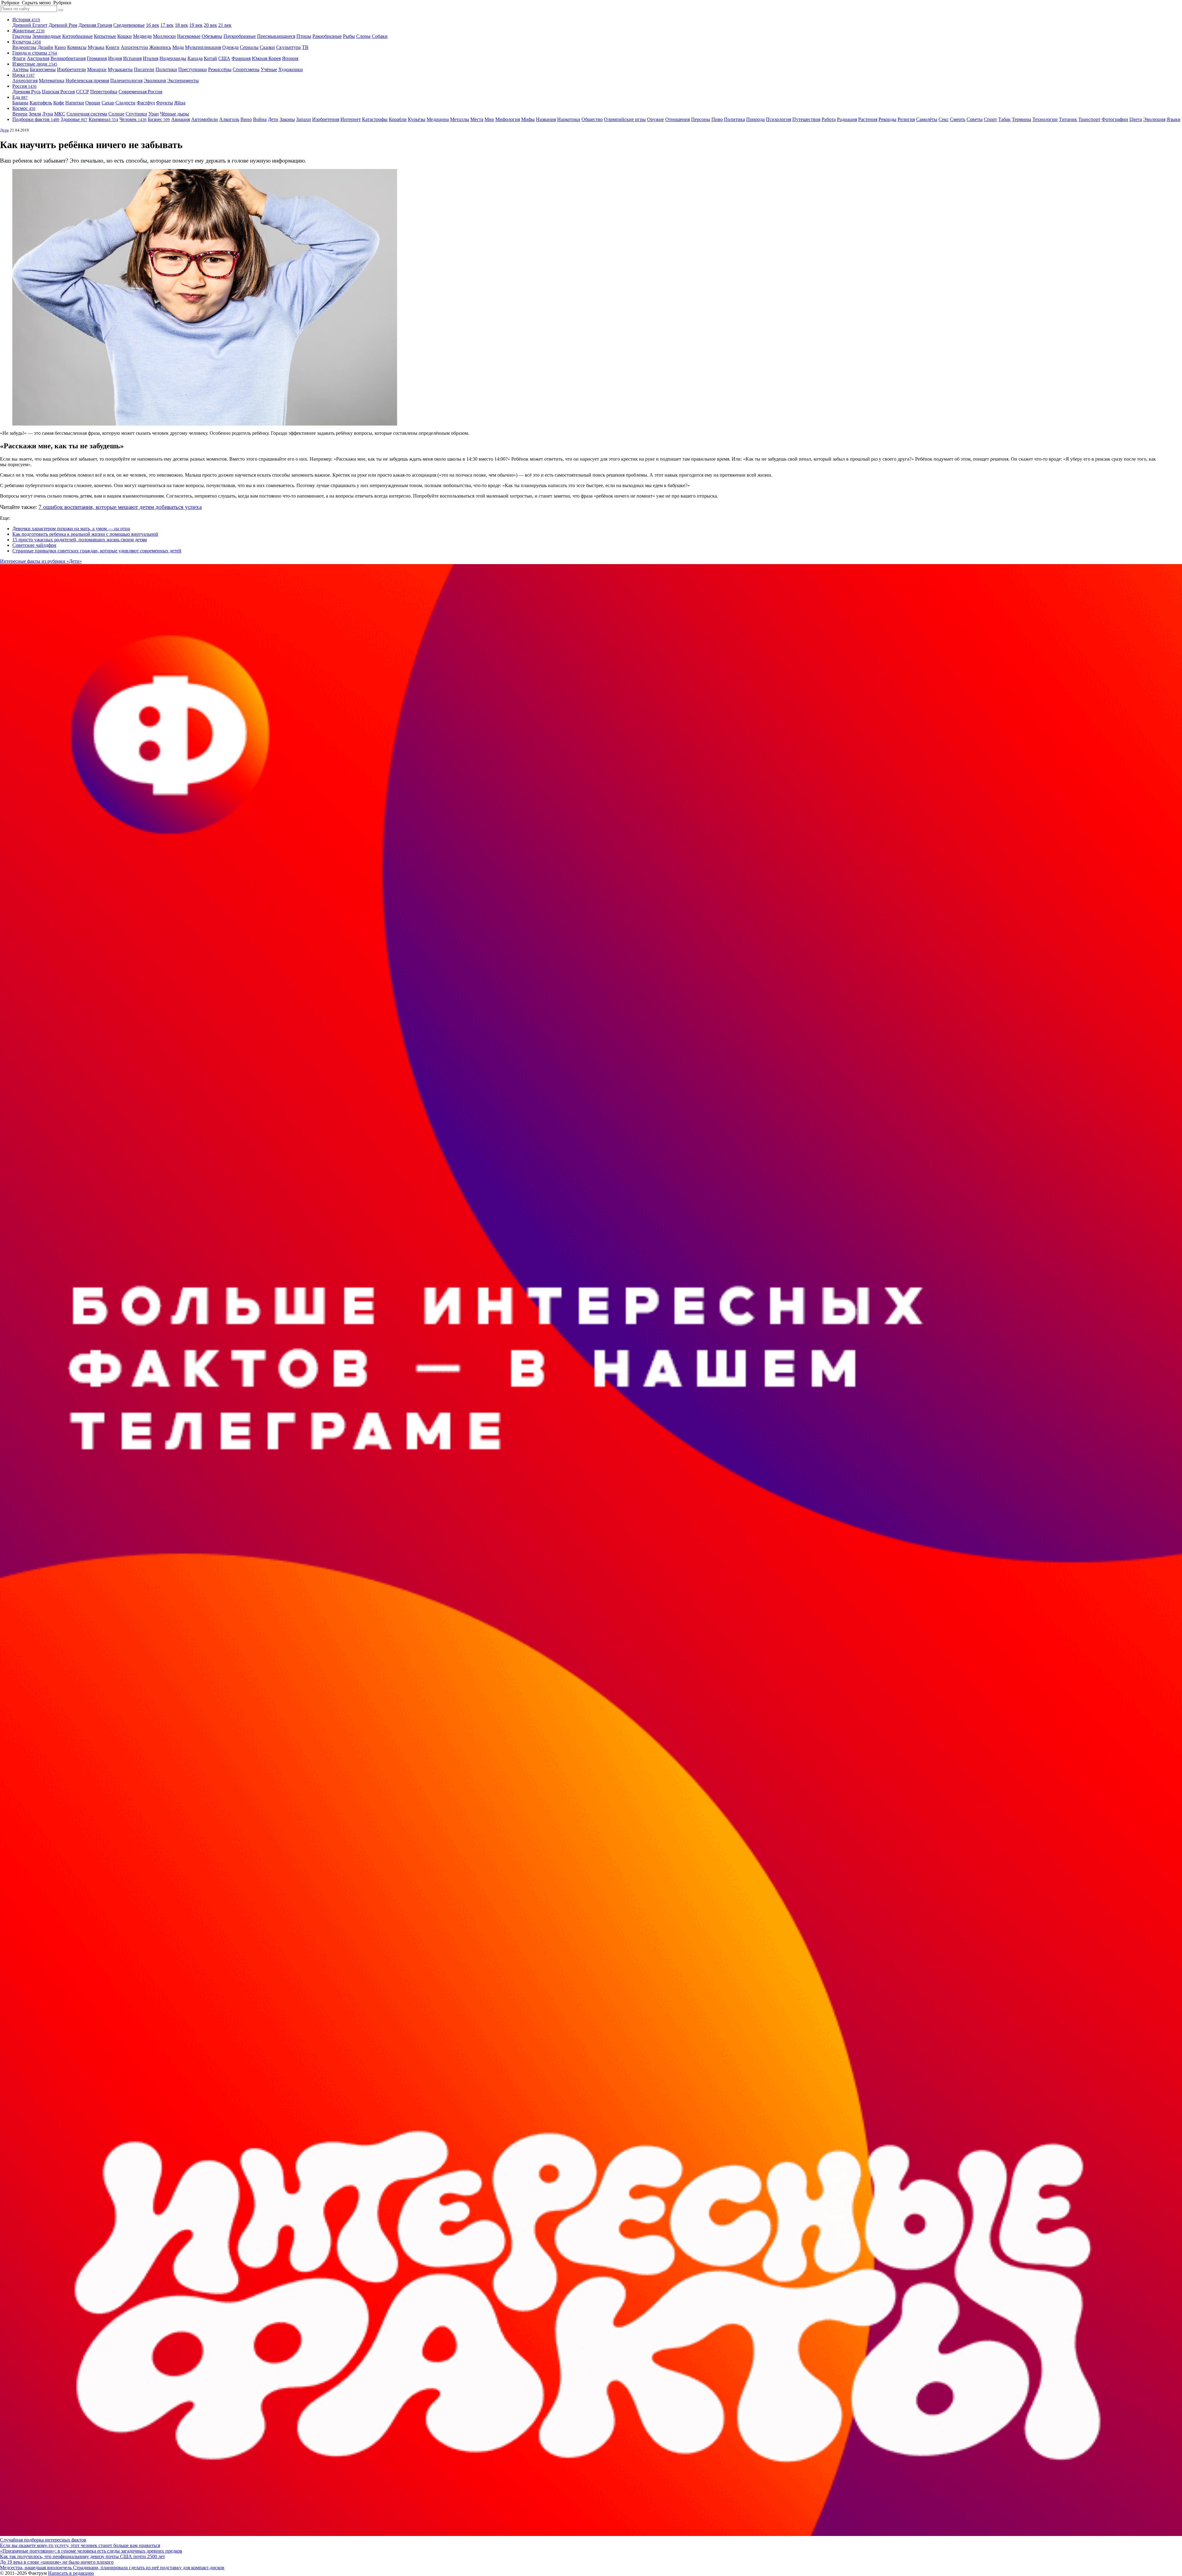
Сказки (267, 47)
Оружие (655, 119)
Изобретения (326, 119)
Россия (24, 86)
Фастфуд (146, 103)
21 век (225, 25)
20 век (210, 25)
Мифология (508, 119)
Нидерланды (173, 58)
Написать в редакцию (71, 2573)
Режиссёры (220, 69)
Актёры (20, 69)
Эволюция (155, 81)
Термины (1021, 119)
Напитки (75, 103)
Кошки (125, 36)
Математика (52, 81)
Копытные (105, 36)
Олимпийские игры (625, 119)
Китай (210, 58)
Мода (178, 47)
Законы (287, 119)
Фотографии (1115, 119)
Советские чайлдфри (34, 545)
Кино (60, 47)
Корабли (398, 119)
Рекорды (887, 119)
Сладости (125, 103)
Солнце (116, 114)
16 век (153, 25)
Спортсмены (246, 69)
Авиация (181, 119)
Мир (489, 119)
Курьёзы (417, 119)
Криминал (103, 119)
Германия (97, 58)
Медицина (438, 119)
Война (260, 119)
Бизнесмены (43, 69)
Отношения (677, 119)
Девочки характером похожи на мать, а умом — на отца (71, 529)
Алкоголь (229, 119)
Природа (755, 119)
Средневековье (129, 25)
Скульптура (288, 47)
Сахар (108, 103)
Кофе (59, 103)
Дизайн (45, 47)
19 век (196, 25)
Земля (35, 114)
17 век (167, 25)
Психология (778, 119)
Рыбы (349, 36)
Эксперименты (183, 81)
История (26, 20)
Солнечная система (87, 114)
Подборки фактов (36, 119)
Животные (28, 31)
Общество (592, 119)
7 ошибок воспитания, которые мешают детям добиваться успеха (120, 507)
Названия (546, 119)
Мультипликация (203, 47)
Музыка (96, 47)
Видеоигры (24, 47)
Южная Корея (266, 58)
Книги (113, 47)
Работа (829, 119)
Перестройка (104, 92)
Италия (151, 58)
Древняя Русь (26, 92)
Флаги (19, 58)
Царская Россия (58, 92)
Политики (166, 69)
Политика (734, 119)
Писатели (144, 69)
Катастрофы (375, 119)
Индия (115, 58)
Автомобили (205, 119)
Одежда (230, 47)
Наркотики (569, 119)
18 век (181, 25)
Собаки (380, 36)
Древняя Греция (95, 25)
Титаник (1068, 119)
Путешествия (806, 119)
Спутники (136, 114)
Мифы (528, 119)
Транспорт (1089, 119)
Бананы (20, 103)
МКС (60, 114)
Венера (20, 114)
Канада (195, 58)
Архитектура (134, 47)
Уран (154, 114)
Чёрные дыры (175, 114)
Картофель (41, 103)
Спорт (990, 119)
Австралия (38, 58)
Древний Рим (63, 25)
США (224, 58)
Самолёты (927, 119)
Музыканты (120, 69)
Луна (48, 114)
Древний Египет (30, 25)
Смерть (958, 119)
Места (477, 119)
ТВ (305, 47)
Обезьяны (212, 36)
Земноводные (47, 36)
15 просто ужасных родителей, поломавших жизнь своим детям (80, 540)
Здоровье (74, 119)
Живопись (160, 47)
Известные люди (35, 64)
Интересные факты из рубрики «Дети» (41, 561)
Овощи (93, 103)
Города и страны (35, 53)
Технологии (1045, 119)
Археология (25, 81)
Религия (906, 119)
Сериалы (249, 47)
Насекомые (189, 36)
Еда (20, 97)
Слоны (363, 36)
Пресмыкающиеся (276, 36)
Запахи (304, 119)
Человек (133, 119)
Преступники (193, 69)
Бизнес (159, 119)
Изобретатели (71, 69)
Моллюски (164, 36)
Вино (246, 119)
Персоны (701, 119)
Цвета (1136, 119)
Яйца (180, 103)
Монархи (97, 69)
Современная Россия (140, 92)
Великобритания (68, 58)
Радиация (847, 119)
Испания (132, 58)
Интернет (351, 119)
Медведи (142, 36)
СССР (82, 92)
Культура (27, 42)
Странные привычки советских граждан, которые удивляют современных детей (97, 551)
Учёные (269, 69)
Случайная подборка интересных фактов (43, 2540)
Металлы (460, 119)
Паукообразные (240, 36)
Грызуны (22, 36)
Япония (290, 58)
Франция (241, 58)
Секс (944, 119)
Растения (868, 119)
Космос (24, 108)
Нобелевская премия (87, 81)
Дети (273, 119)
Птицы (304, 36)
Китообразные (77, 36)
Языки (1174, 119)
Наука (24, 75)
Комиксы (77, 47)
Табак (1004, 119)
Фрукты (165, 103)
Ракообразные (327, 36)
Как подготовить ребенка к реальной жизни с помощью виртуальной (85, 534)
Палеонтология (126, 81)
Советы (975, 119)
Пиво (717, 119)
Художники (291, 69)
